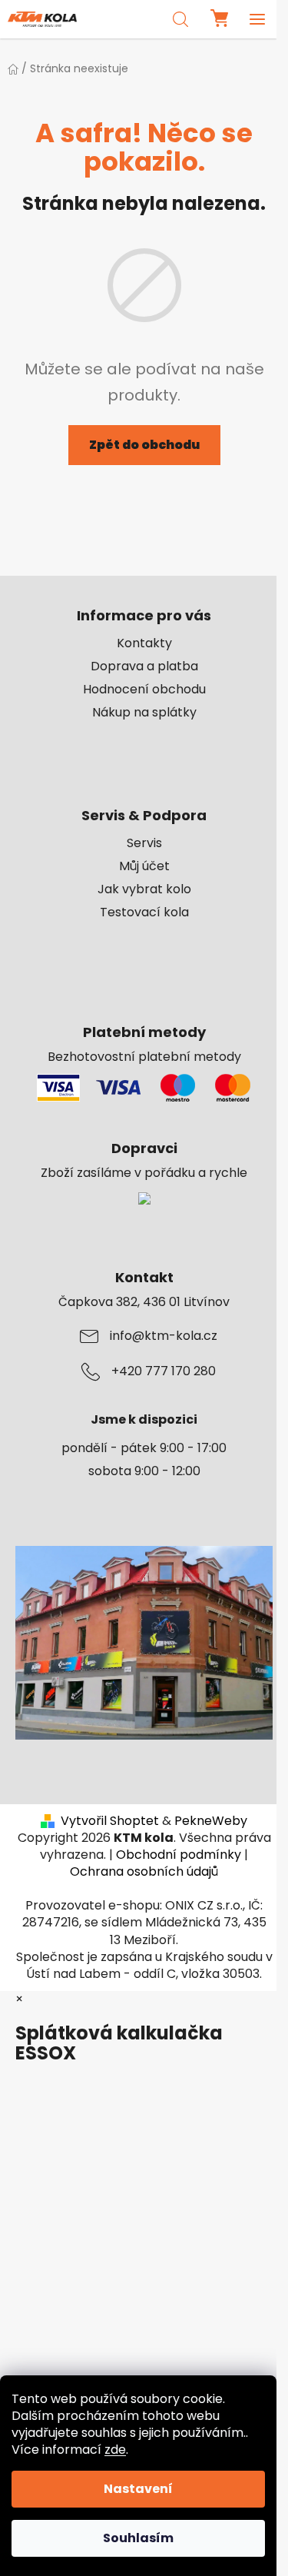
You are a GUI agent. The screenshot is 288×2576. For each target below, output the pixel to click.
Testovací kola (144, 912)
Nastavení (138, 2489)
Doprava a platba (144, 666)
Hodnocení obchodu (144, 690)
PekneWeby (211, 1821)
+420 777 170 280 (164, 1371)
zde (115, 2450)
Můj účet (144, 866)
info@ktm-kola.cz (164, 1336)
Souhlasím (138, 2538)
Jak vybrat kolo (144, 889)
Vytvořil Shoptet (110, 1821)
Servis (144, 843)
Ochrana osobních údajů (144, 1871)
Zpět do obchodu (144, 445)
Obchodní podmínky (179, 1855)
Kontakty (144, 643)
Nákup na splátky (144, 713)
